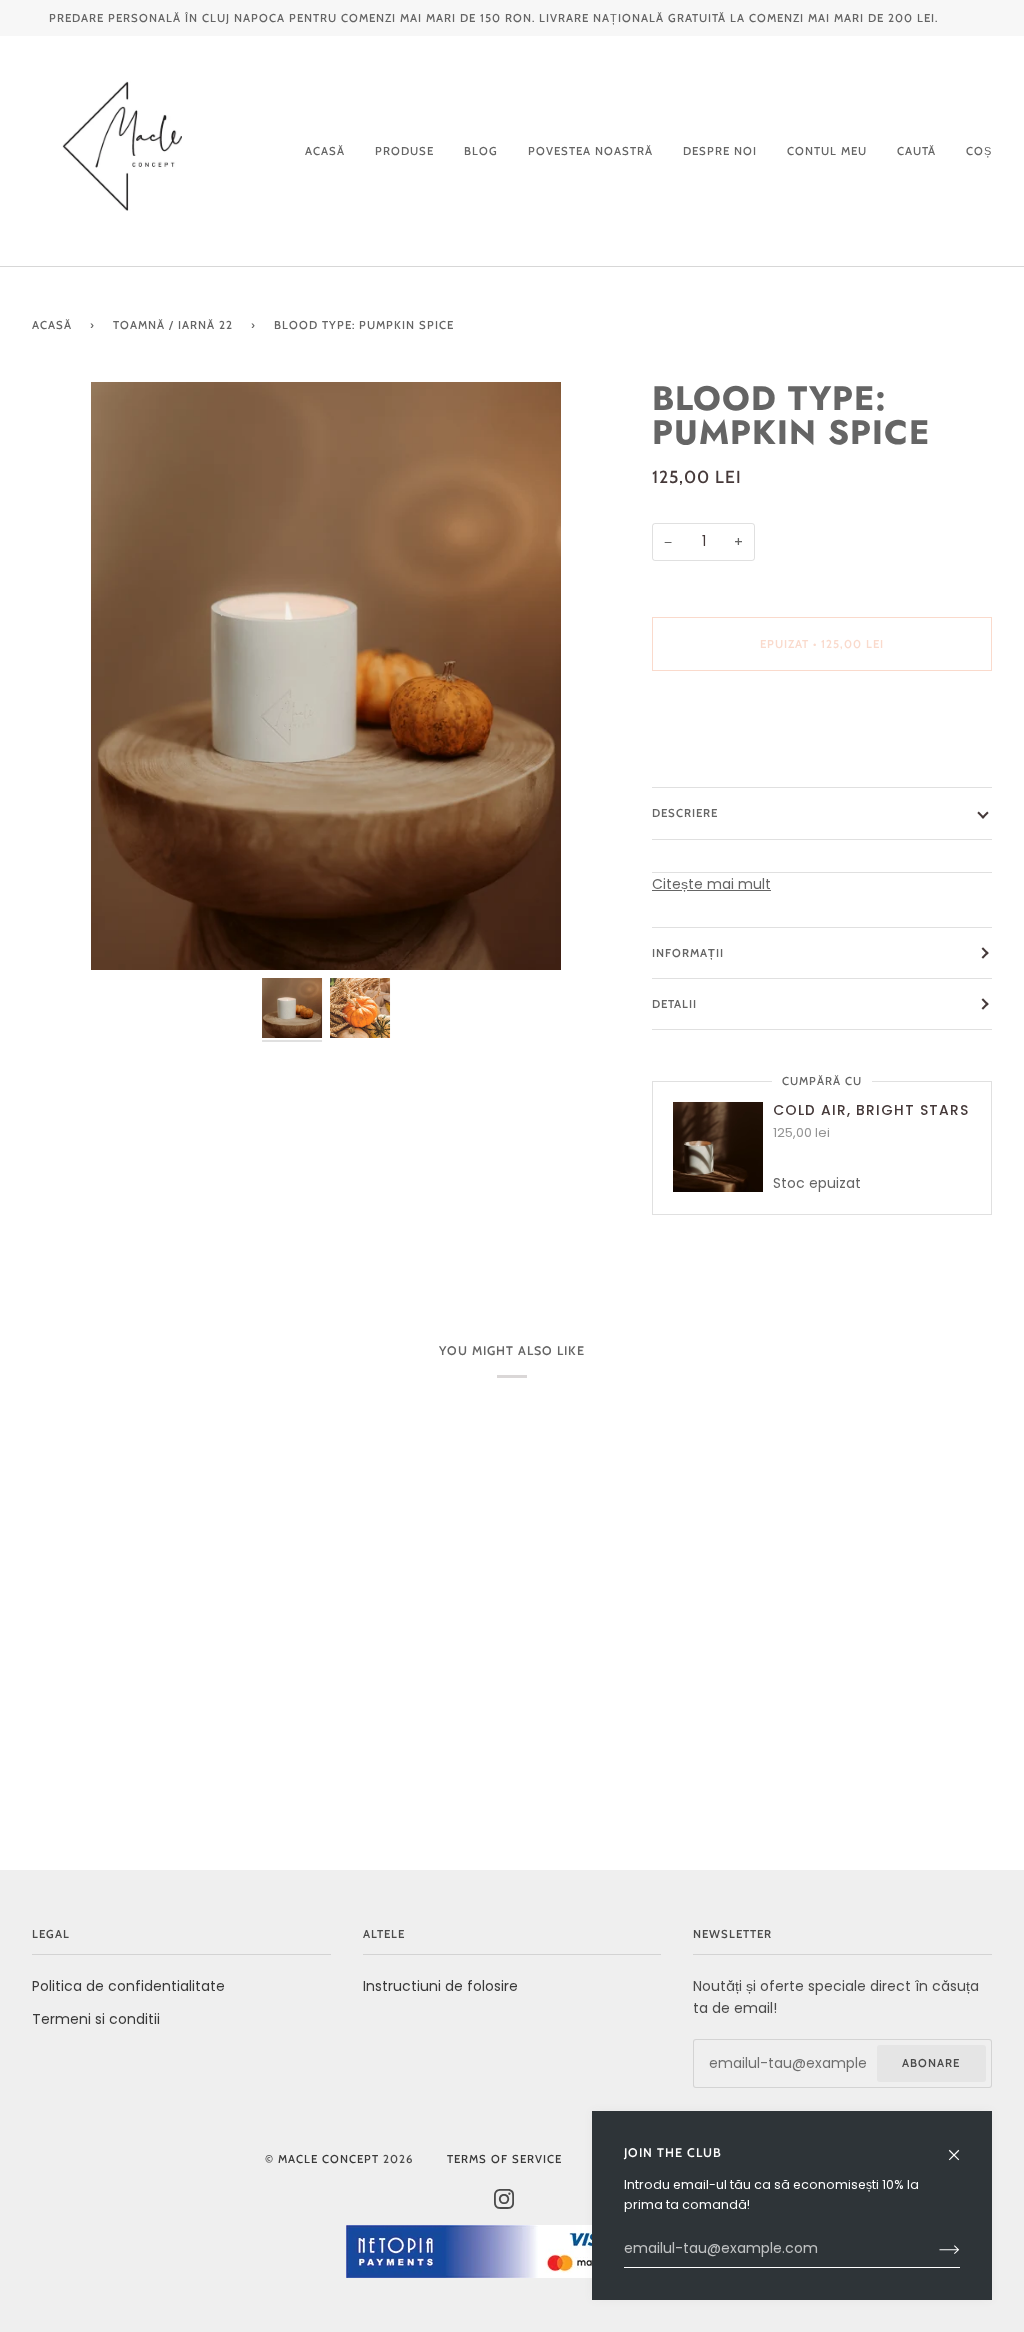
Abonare (931, 2063)
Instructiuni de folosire (440, 1986)
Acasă (52, 325)
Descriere (685, 813)
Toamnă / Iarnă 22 (173, 325)
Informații (688, 953)
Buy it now (822, 728)
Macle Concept (328, 2159)
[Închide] (962, 2145)
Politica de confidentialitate (128, 1986)
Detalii (674, 1004)
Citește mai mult (711, 884)
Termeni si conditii (96, 2019)
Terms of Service (504, 2159)
